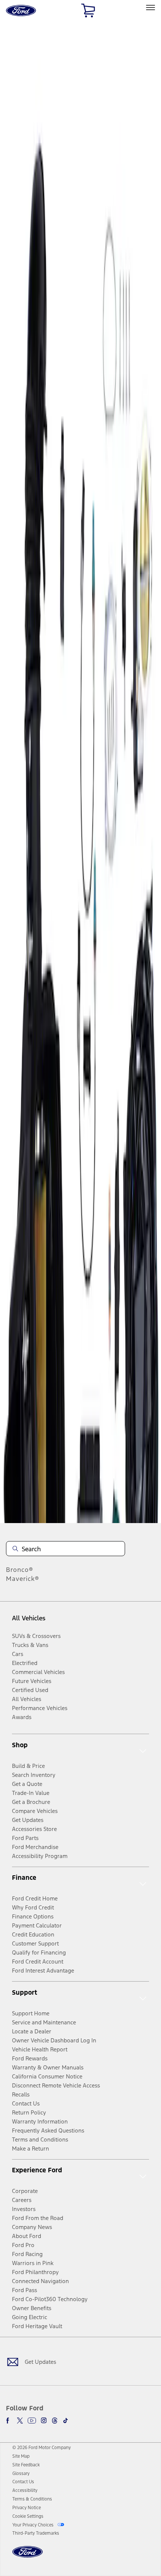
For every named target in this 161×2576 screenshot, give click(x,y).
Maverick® (23, 1579)
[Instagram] (44, 2421)
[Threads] (55, 2421)
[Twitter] (20, 2421)
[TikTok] (66, 2421)
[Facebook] (9, 2421)
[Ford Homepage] (28, 2556)
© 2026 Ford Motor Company (42, 2448)
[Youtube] (32, 2421)
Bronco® (20, 1570)
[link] (21, 2456)
